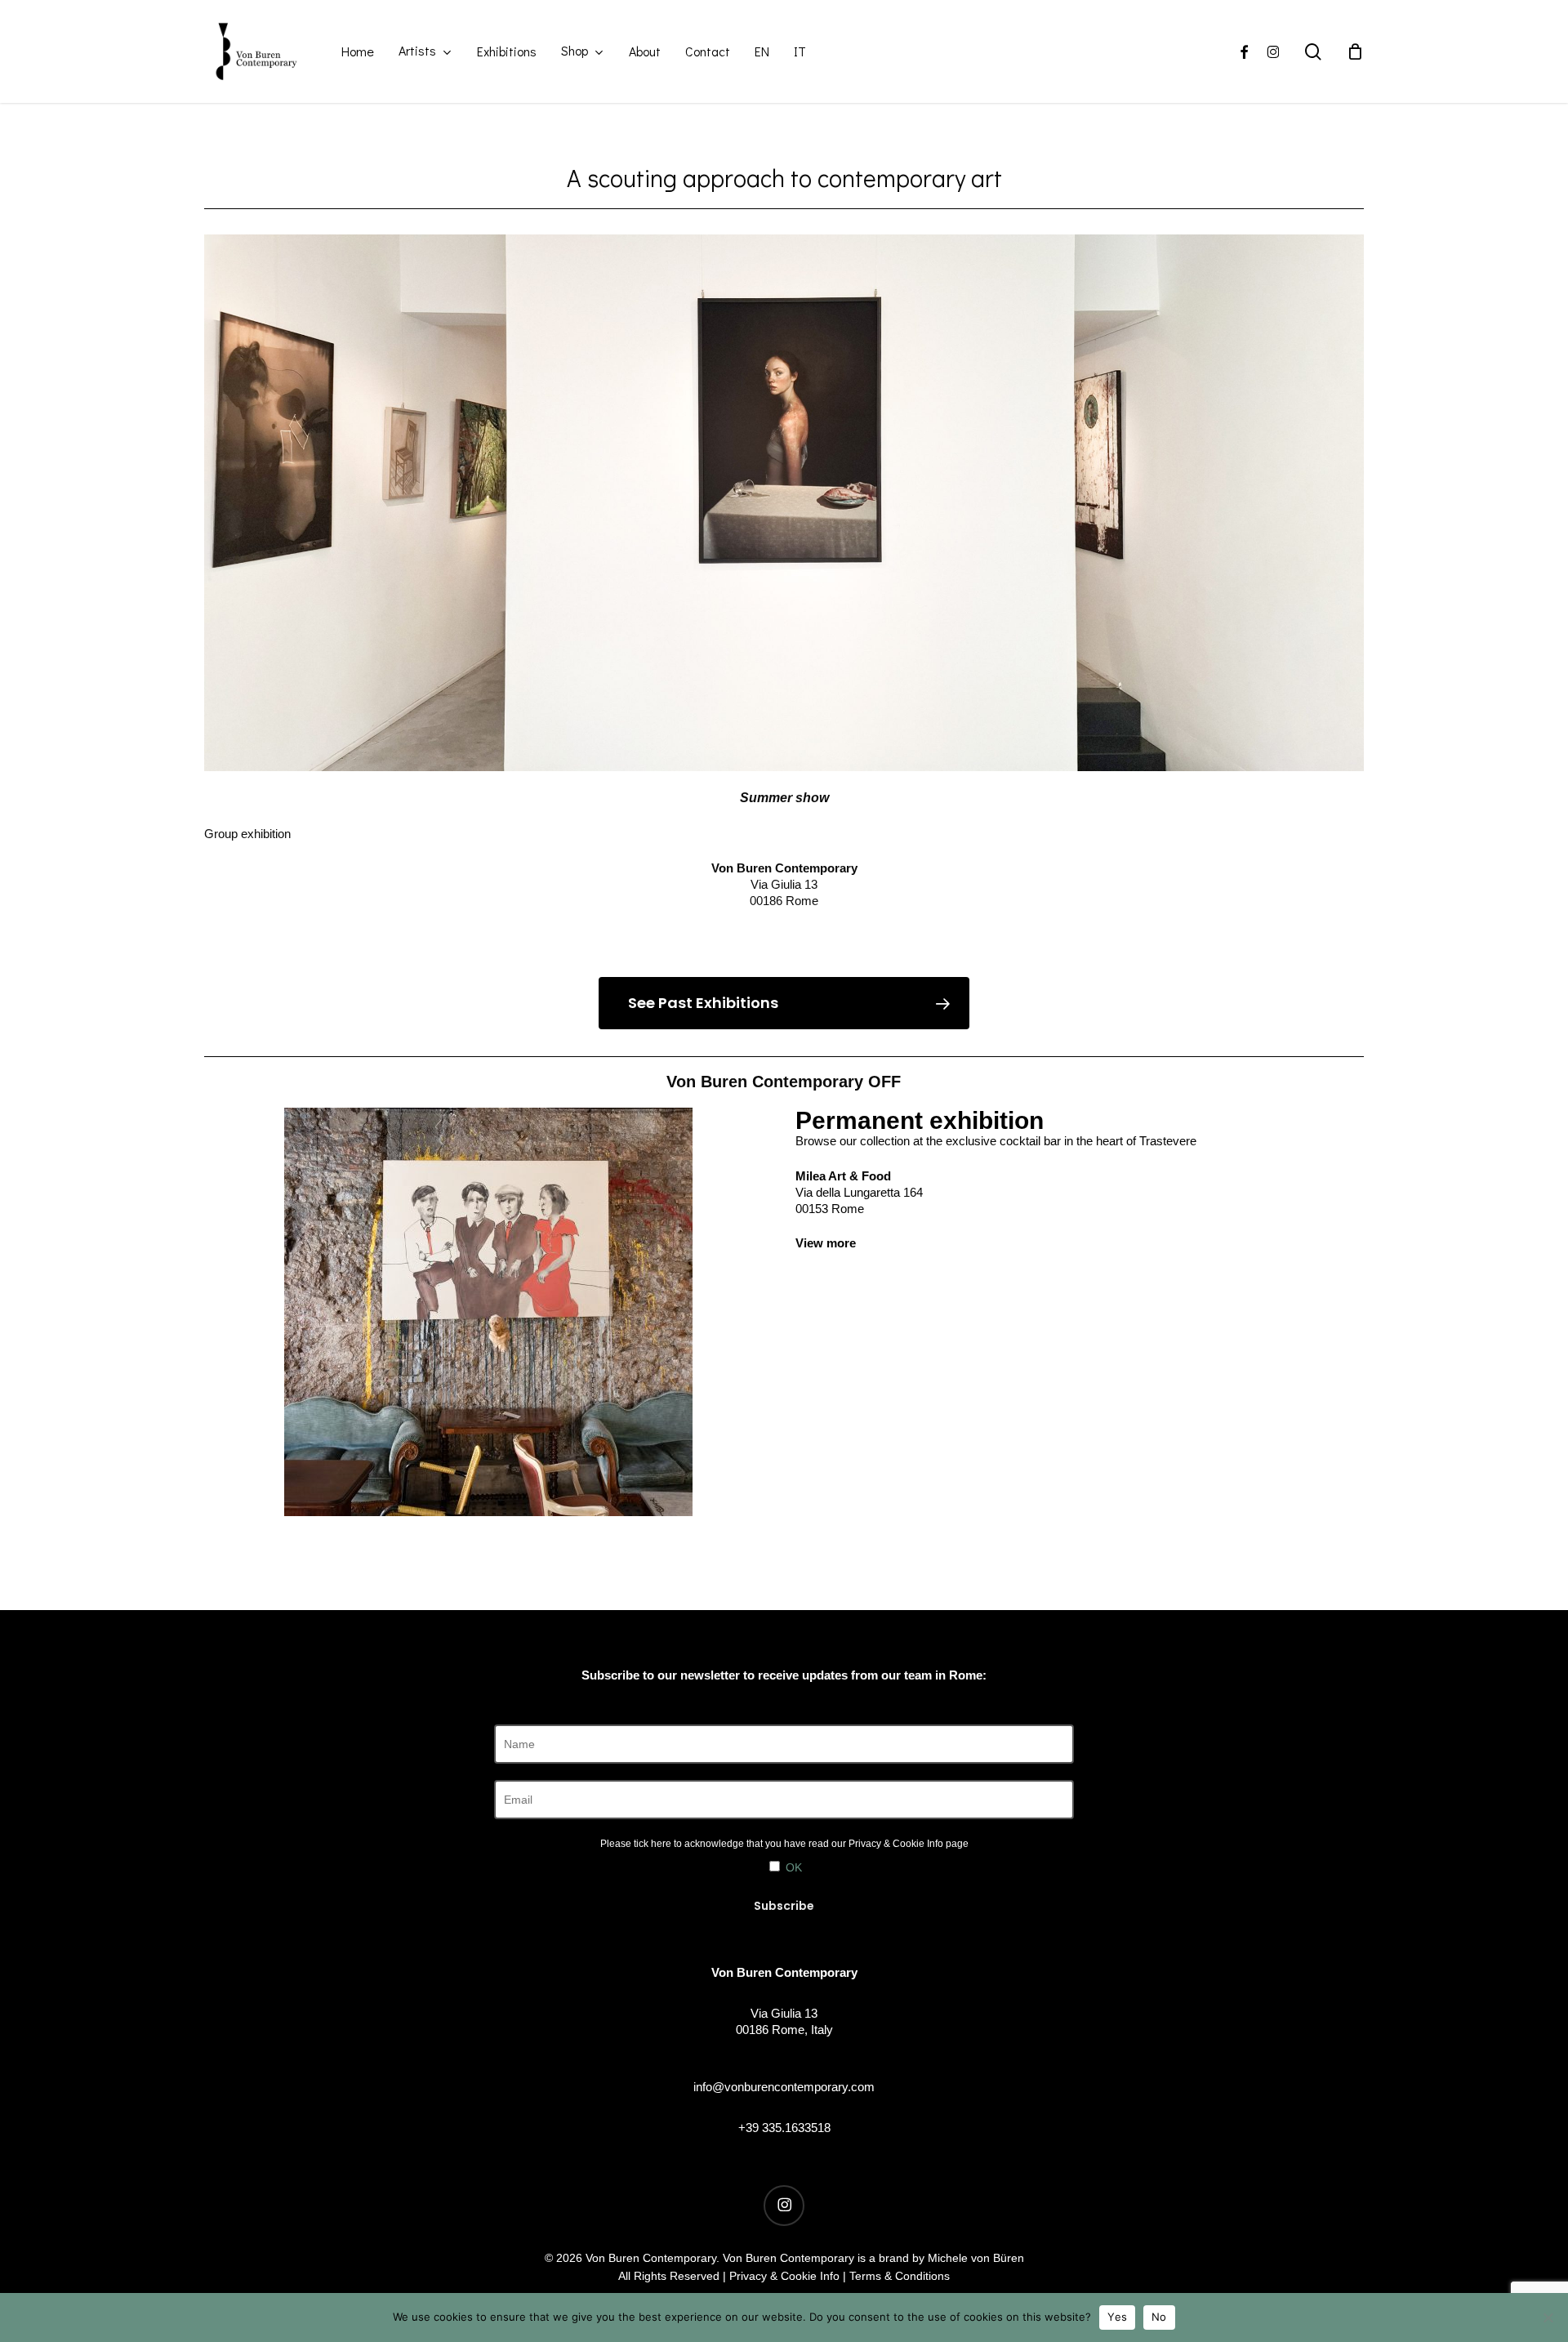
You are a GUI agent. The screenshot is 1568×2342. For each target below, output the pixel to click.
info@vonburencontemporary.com (784, 2087)
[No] (1548, 2317)
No (1159, 2317)
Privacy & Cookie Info (896, 1844)
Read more (784, 936)
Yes (1117, 2317)
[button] (784, 1003)
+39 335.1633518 (784, 2128)
